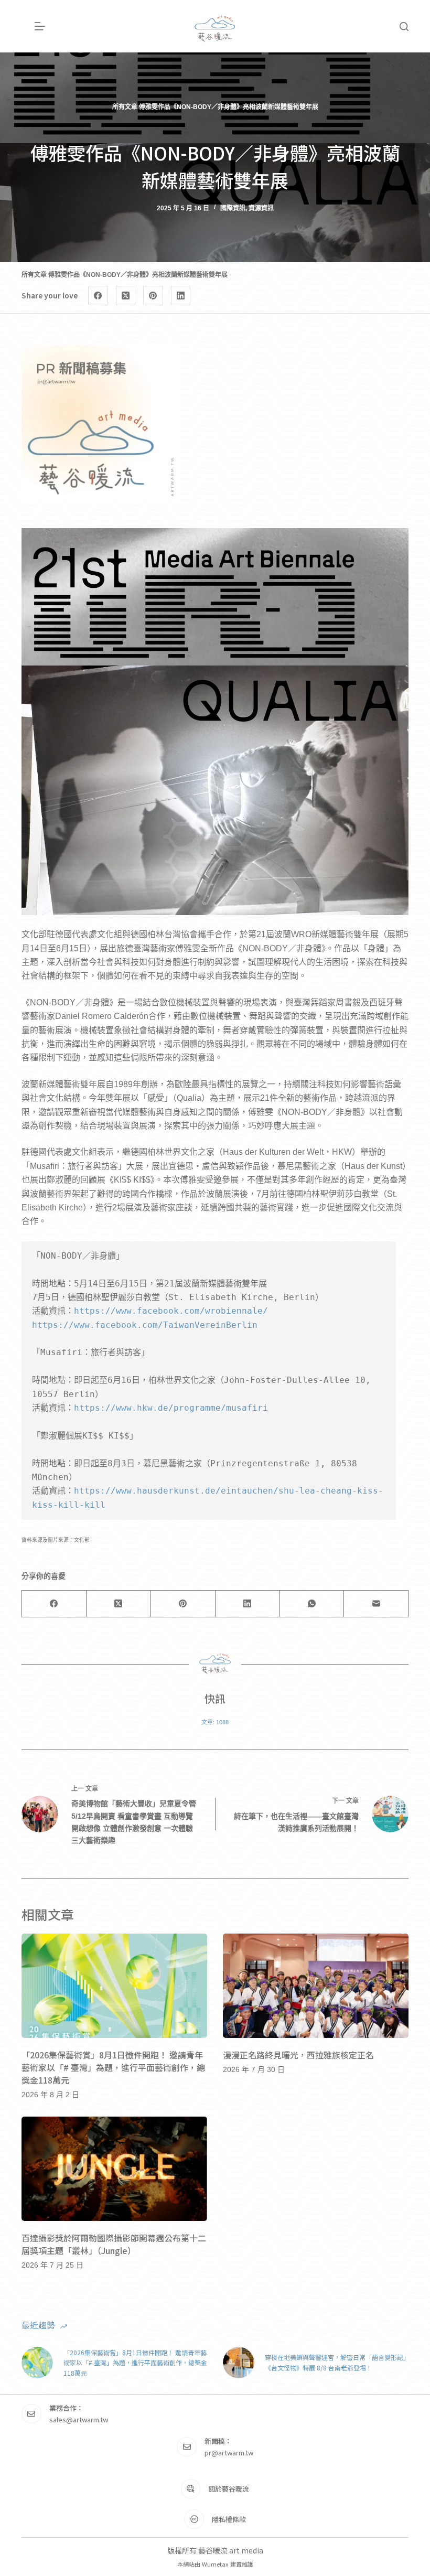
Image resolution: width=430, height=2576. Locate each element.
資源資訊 (261, 208)
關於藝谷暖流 (229, 2489)
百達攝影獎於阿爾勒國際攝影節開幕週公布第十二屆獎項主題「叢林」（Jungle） (114, 2244)
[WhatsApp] (312, 1604)
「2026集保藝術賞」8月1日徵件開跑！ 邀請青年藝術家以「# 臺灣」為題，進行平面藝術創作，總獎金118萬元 (113, 2067)
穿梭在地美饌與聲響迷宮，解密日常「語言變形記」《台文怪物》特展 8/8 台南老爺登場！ (336, 2362)
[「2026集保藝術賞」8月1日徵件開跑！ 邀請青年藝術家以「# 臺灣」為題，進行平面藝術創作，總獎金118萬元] (114, 1986)
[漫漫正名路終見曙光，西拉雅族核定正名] (316, 1986)
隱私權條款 (229, 2519)
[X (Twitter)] (126, 296)
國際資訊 (233, 208)
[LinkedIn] (181, 296)
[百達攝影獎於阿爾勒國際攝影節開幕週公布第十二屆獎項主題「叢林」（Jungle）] (114, 2169)
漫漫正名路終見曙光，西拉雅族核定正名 (298, 2055)
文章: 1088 (215, 1722)
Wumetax (215, 2564)
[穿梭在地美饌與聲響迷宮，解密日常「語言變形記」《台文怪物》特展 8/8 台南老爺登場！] (239, 2363)
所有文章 (125, 107)
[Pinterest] (153, 296)
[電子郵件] (376, 1604)
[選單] (40, 26)
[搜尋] (404, 26)
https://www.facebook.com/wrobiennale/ (171, 1311)
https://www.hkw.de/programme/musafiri (171, 1408)
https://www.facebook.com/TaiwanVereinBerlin (145, 1325)
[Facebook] (98, 296)
